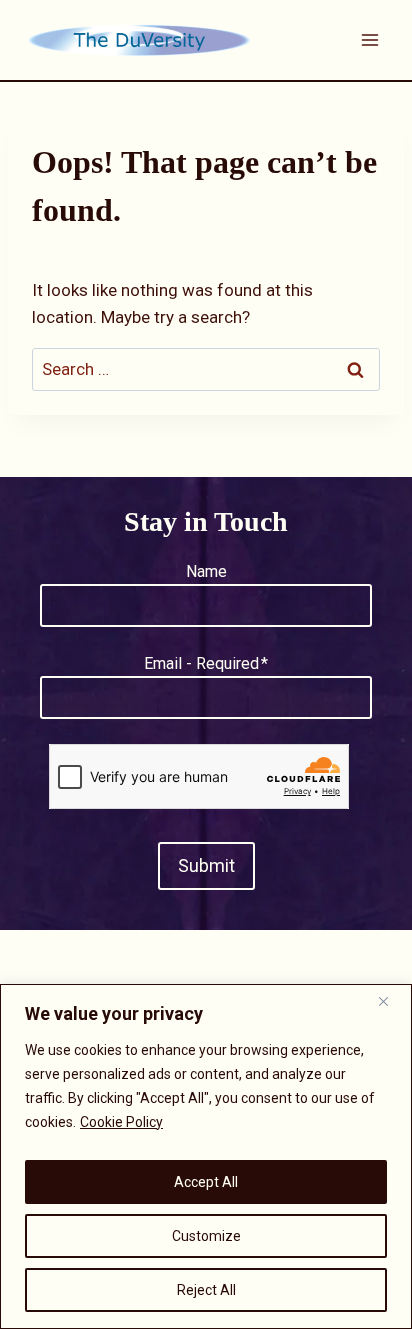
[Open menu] (369, 39)
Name (206, 571)
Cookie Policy (121, 1122)
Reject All (206, 1290)
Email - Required (206, 663)
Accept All (206, 1182)
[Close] (391, 1001)
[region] (206, 1156)
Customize (206, 1236)
